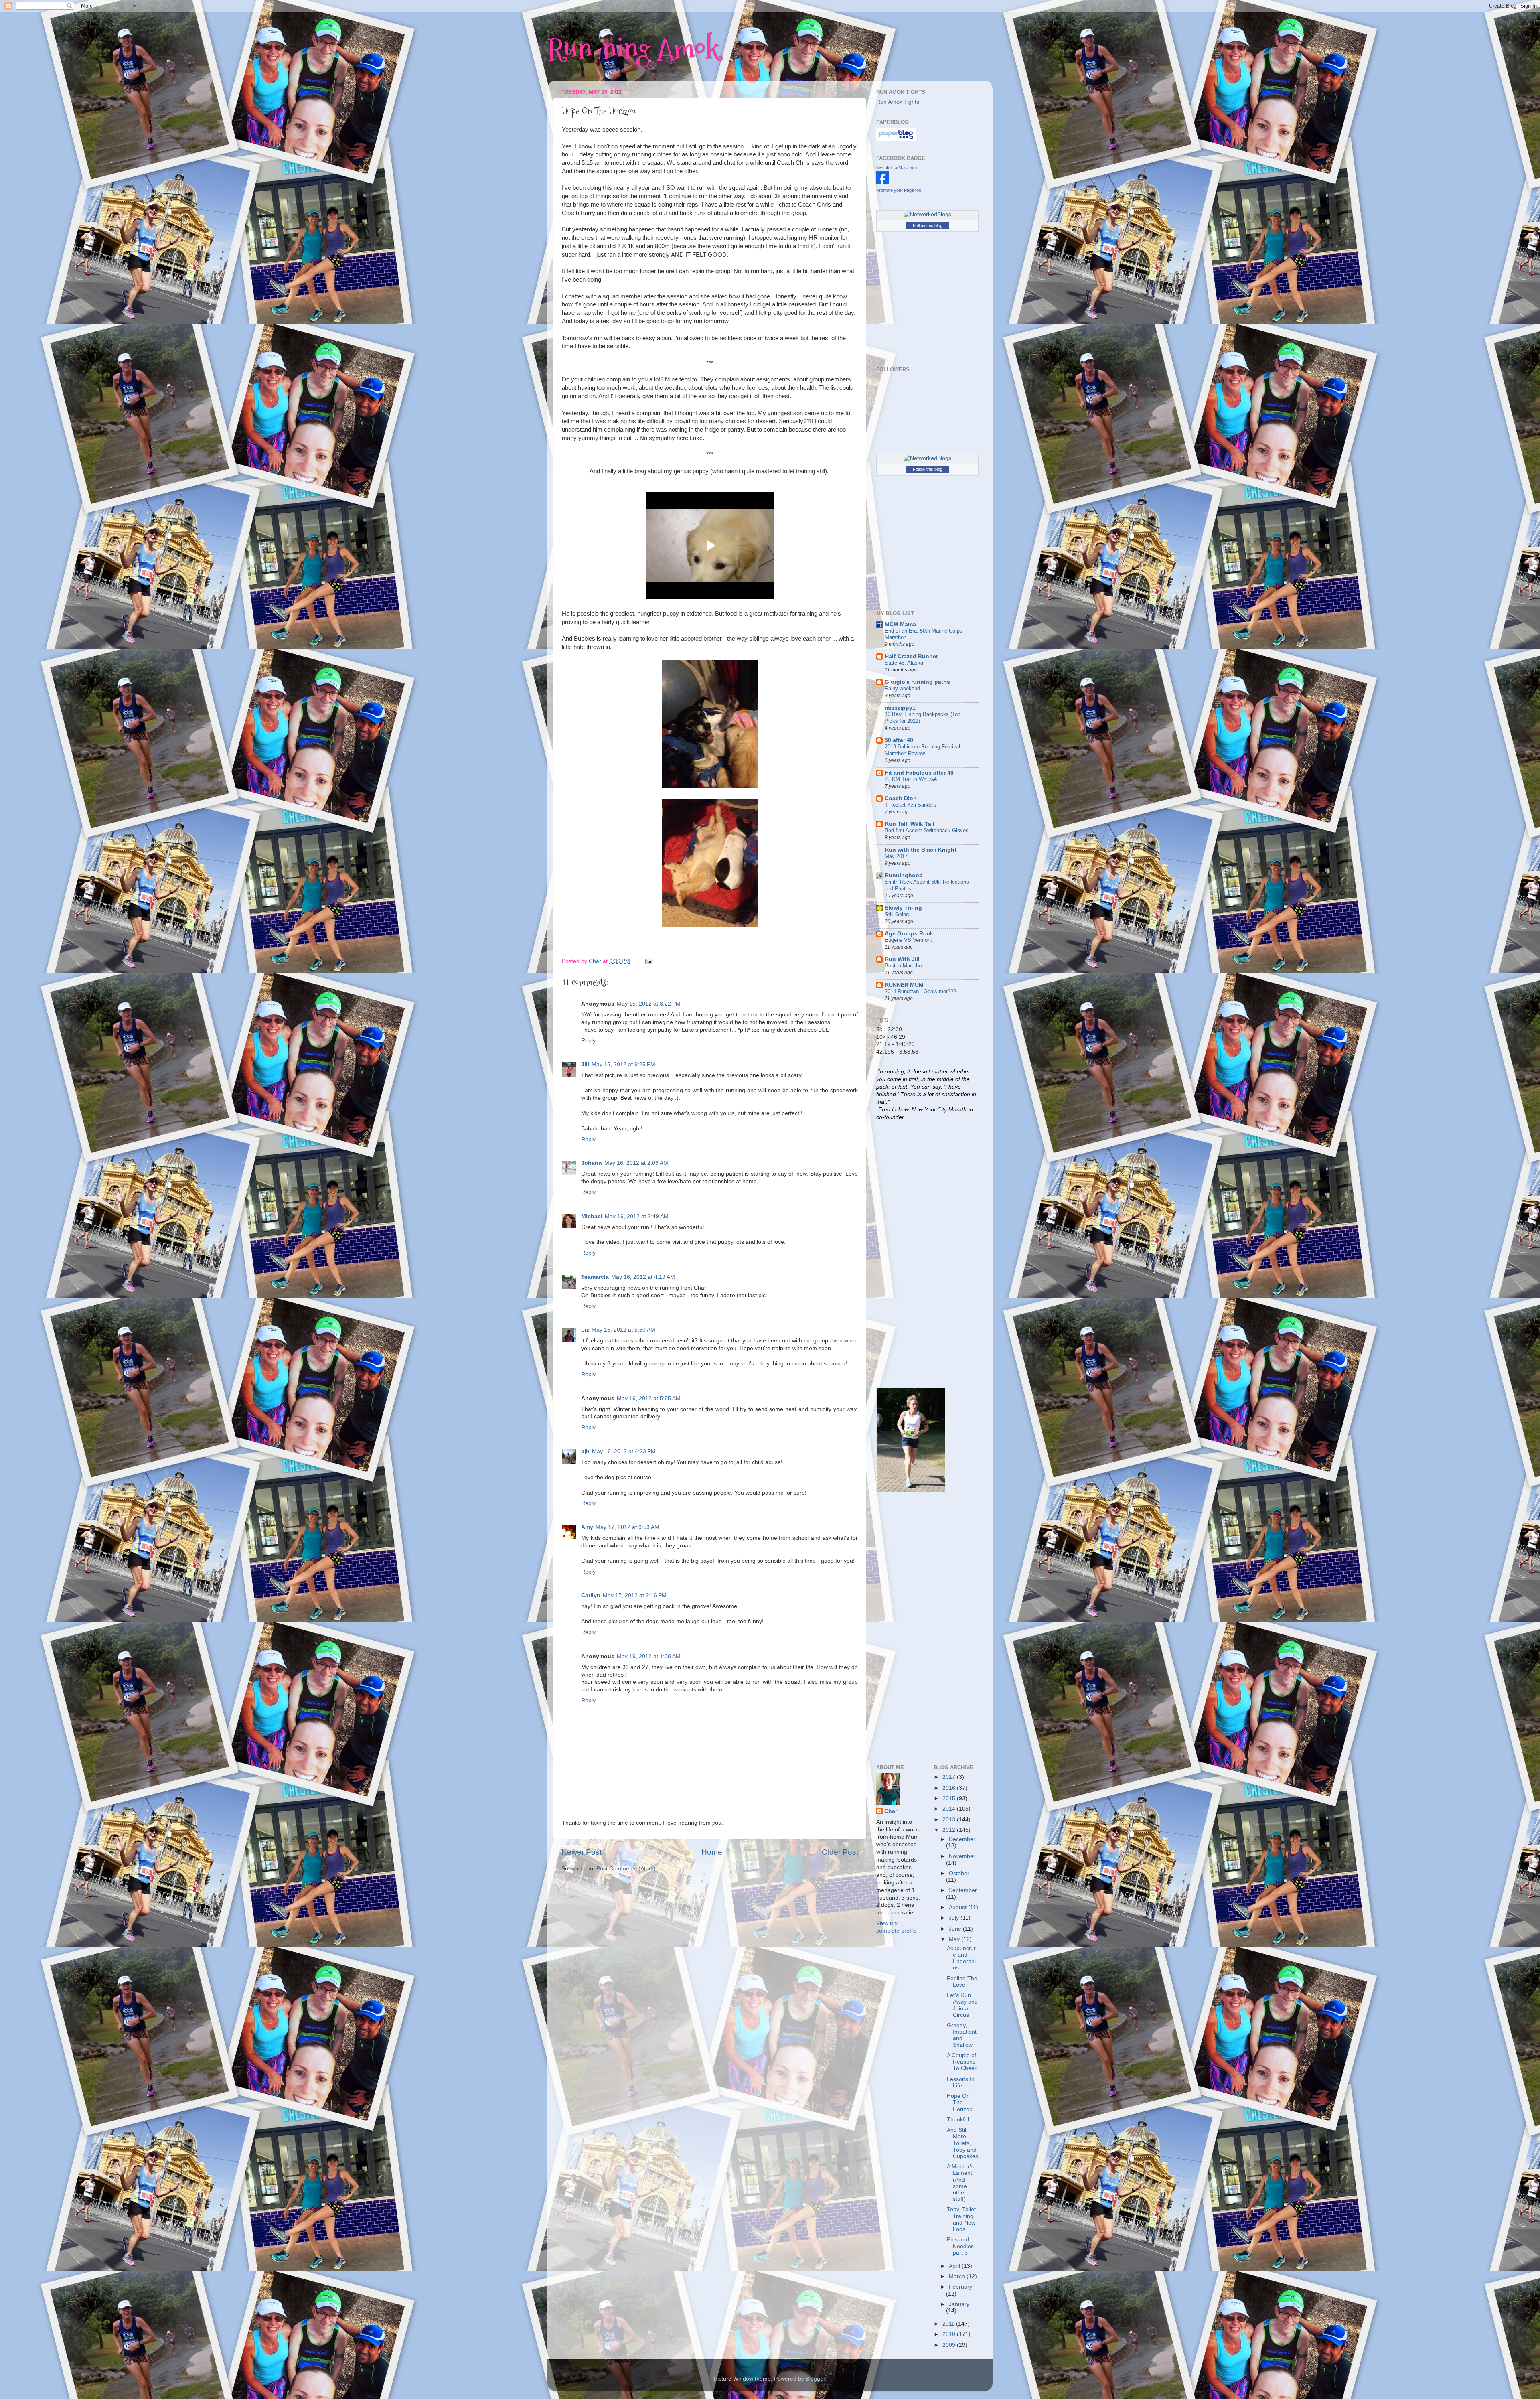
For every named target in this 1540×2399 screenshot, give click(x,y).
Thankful (958, 2120)
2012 (950, 1830)
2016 (950, 1788)
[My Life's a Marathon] (883, 182)
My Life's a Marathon (897, 168)
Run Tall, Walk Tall (910, 824)
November (962, 1856)
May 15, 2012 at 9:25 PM (623, 1064)
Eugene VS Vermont (908, 940)
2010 (950, 2334)
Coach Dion (901, 798)
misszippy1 (900, 708)
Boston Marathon (905, 966)
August (958, 1907)
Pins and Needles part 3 (960, 2246)
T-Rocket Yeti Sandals (911, 805)
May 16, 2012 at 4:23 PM (624, 1451)
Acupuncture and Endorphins (961, 1958)
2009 (950, 2345)
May (955, 1939)
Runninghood (904, 875)
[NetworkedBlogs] (927, 214)
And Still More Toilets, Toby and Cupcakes (962, 2143)
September (963, 1890)
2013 (950, 1820)
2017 (950, 1777)
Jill (585, 1064)
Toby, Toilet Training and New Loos (961, 2219)
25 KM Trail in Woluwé (911, 779)
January (959, 2304)
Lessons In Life (961, 2082)
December (962, 1839)
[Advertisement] (908, 1253)
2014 (950, 1809)
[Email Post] (648, 961)
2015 (950, 1798)
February (960, 2287)
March (958, 2276)
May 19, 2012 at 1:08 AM (649, 1656)
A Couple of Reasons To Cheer (962, 2062)
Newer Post (582, 1852)
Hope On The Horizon (960, 2102)
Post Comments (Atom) (626, 1869)
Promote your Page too (899, 190)
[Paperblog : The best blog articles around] (896, 139)
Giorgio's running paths (917, 682)
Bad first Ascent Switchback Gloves (927, 830)
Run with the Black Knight (921, 850)
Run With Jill (902, 959)
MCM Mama (900, 624)
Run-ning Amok (633, 48)
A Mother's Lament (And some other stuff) (960, 2183)
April (955, 2266)
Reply (588, 1041)
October (959, 1873)
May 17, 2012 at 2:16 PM (635, 1595)
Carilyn (591, 1595)
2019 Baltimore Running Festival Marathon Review (922, 750)
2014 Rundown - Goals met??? (920, 991)
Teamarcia (595, 1277)
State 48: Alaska (904, 663)
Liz (585, 1330)
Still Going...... (902, 914)
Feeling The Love (962, 1982)
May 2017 (896, 856)
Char (891, 1811)
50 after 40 (899, 740)
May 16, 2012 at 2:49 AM (637, 1216)
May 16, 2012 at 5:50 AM (623, 1330)
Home (712, 1852)
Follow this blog (928, 225)
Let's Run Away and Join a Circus (962, 2005)
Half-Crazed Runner (911, 656)
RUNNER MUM (904, 985)
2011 (949, 2324)
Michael (592, 1216)
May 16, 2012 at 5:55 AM (649, 1398)
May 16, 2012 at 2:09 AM (636, 1163)
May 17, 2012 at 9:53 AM (627, 1527)
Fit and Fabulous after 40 (919, 773)
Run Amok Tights (898, 102)
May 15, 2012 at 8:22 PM (649, 1004)
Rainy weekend (902, 688)
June (956, 1929)
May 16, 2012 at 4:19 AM (643, 1277)
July (955, 1918)
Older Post (840, 1852)
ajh (585, 1451)
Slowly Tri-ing (903, 908)
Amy (587, 1527)
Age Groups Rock (909, 934)
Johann (592, 1163)
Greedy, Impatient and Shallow (962, 2035)
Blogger (815, 2379)
